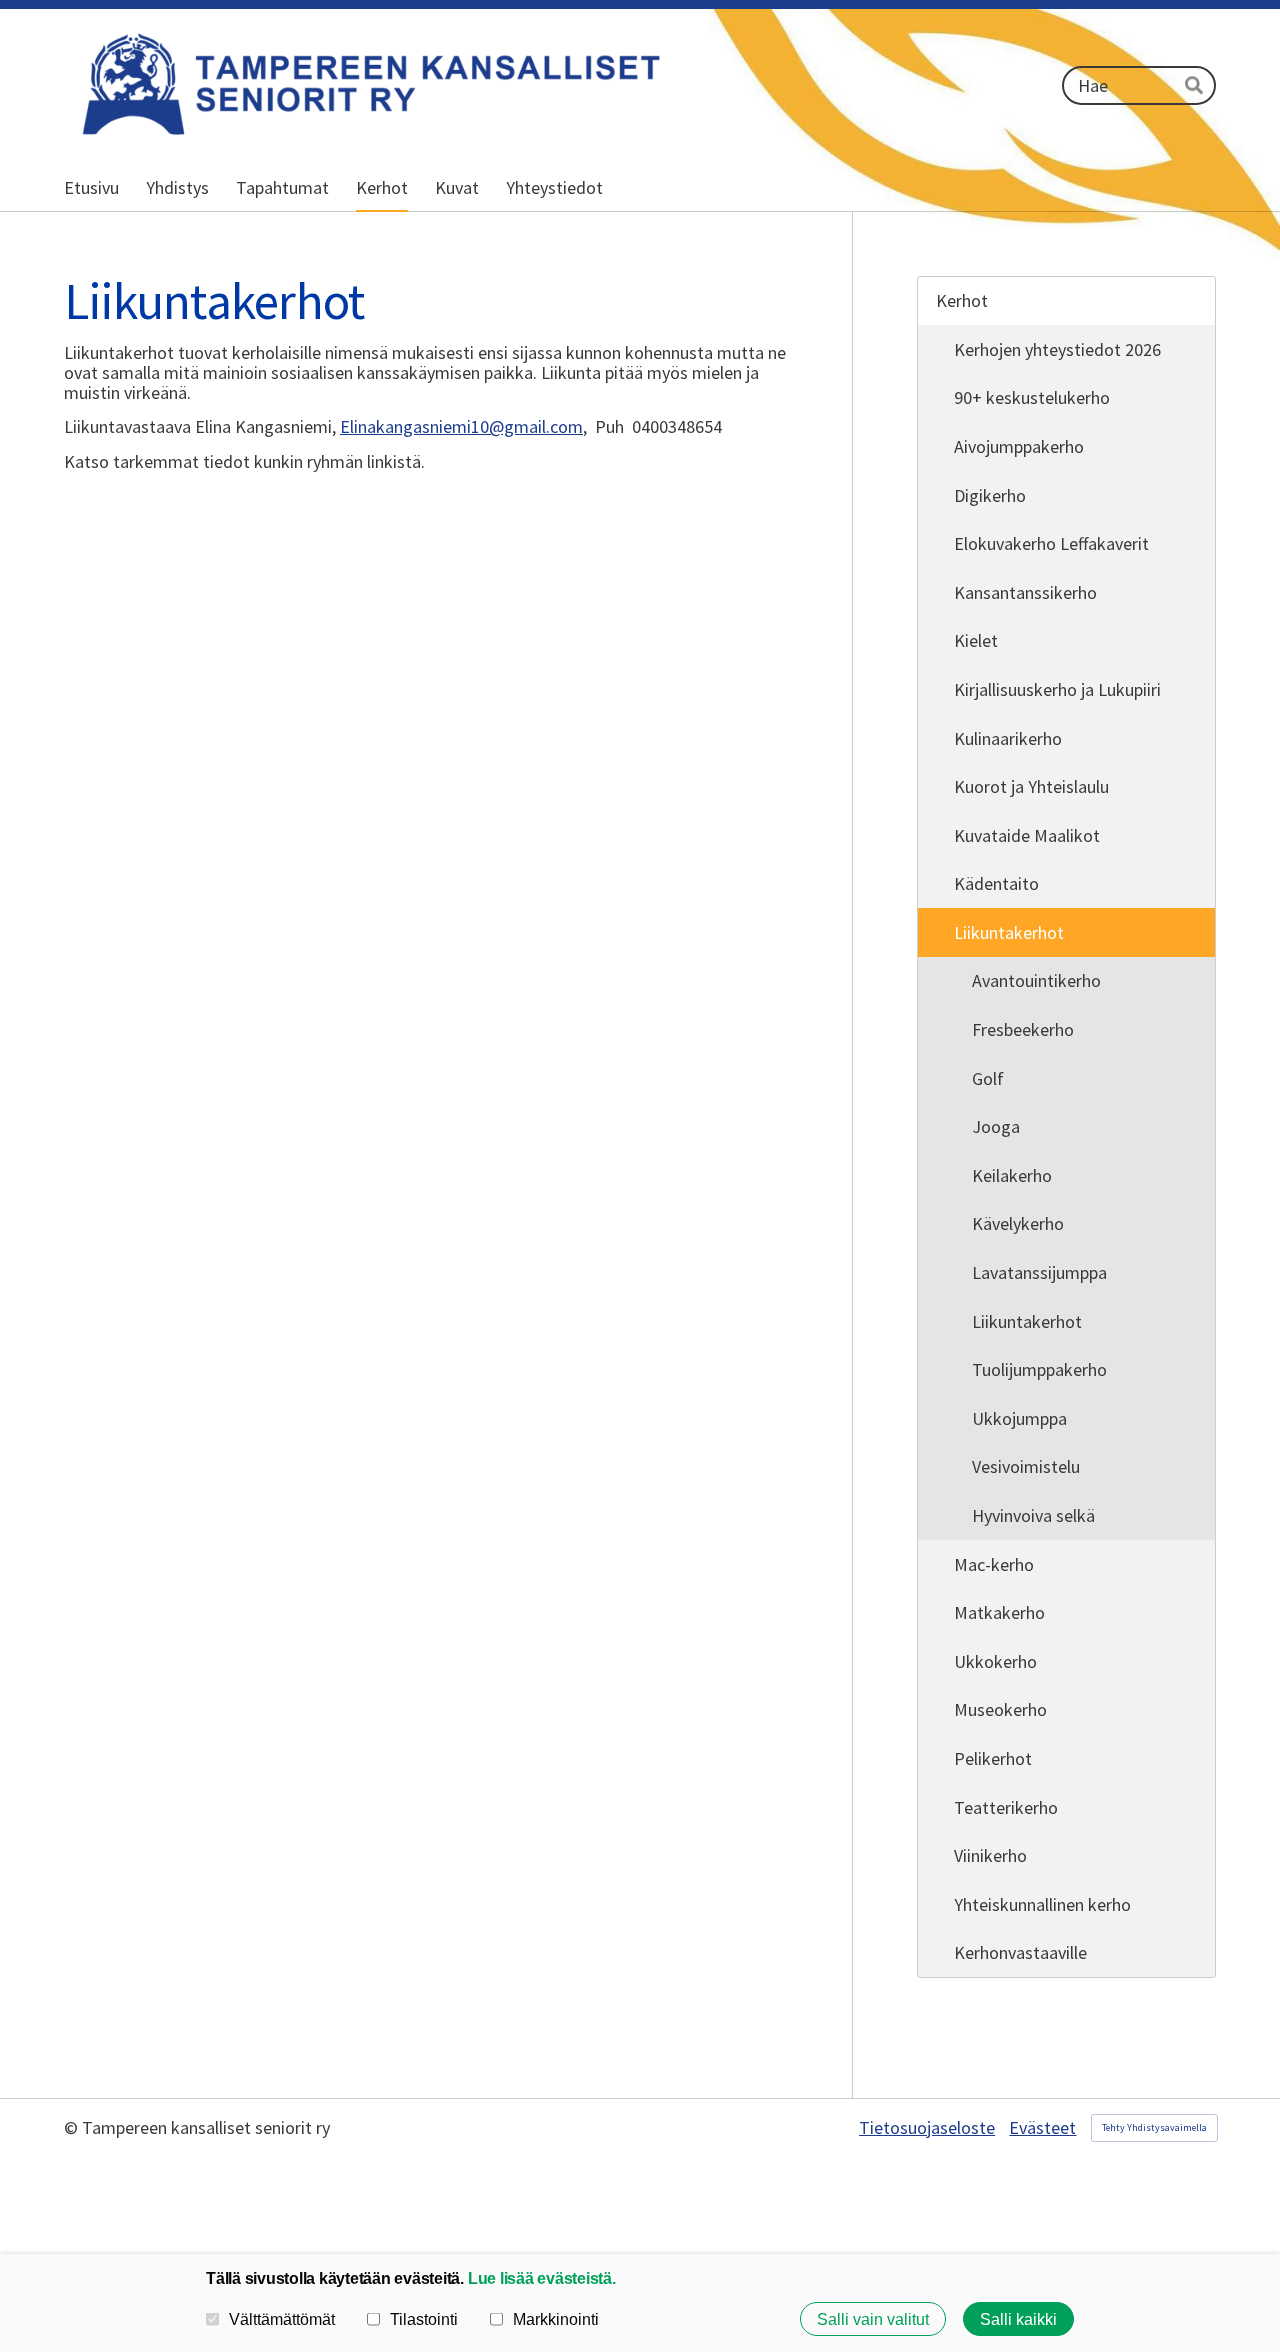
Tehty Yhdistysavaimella (1154, 2127)
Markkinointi (556, 2319)
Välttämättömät (282, 2319)
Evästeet (1042, 2128)
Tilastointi (424, 2319)
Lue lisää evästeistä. (542, 2278)
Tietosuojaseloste (927, 2128)
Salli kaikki (1018, 2319)
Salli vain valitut (873, 2319)
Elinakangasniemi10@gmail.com (461, 426)
